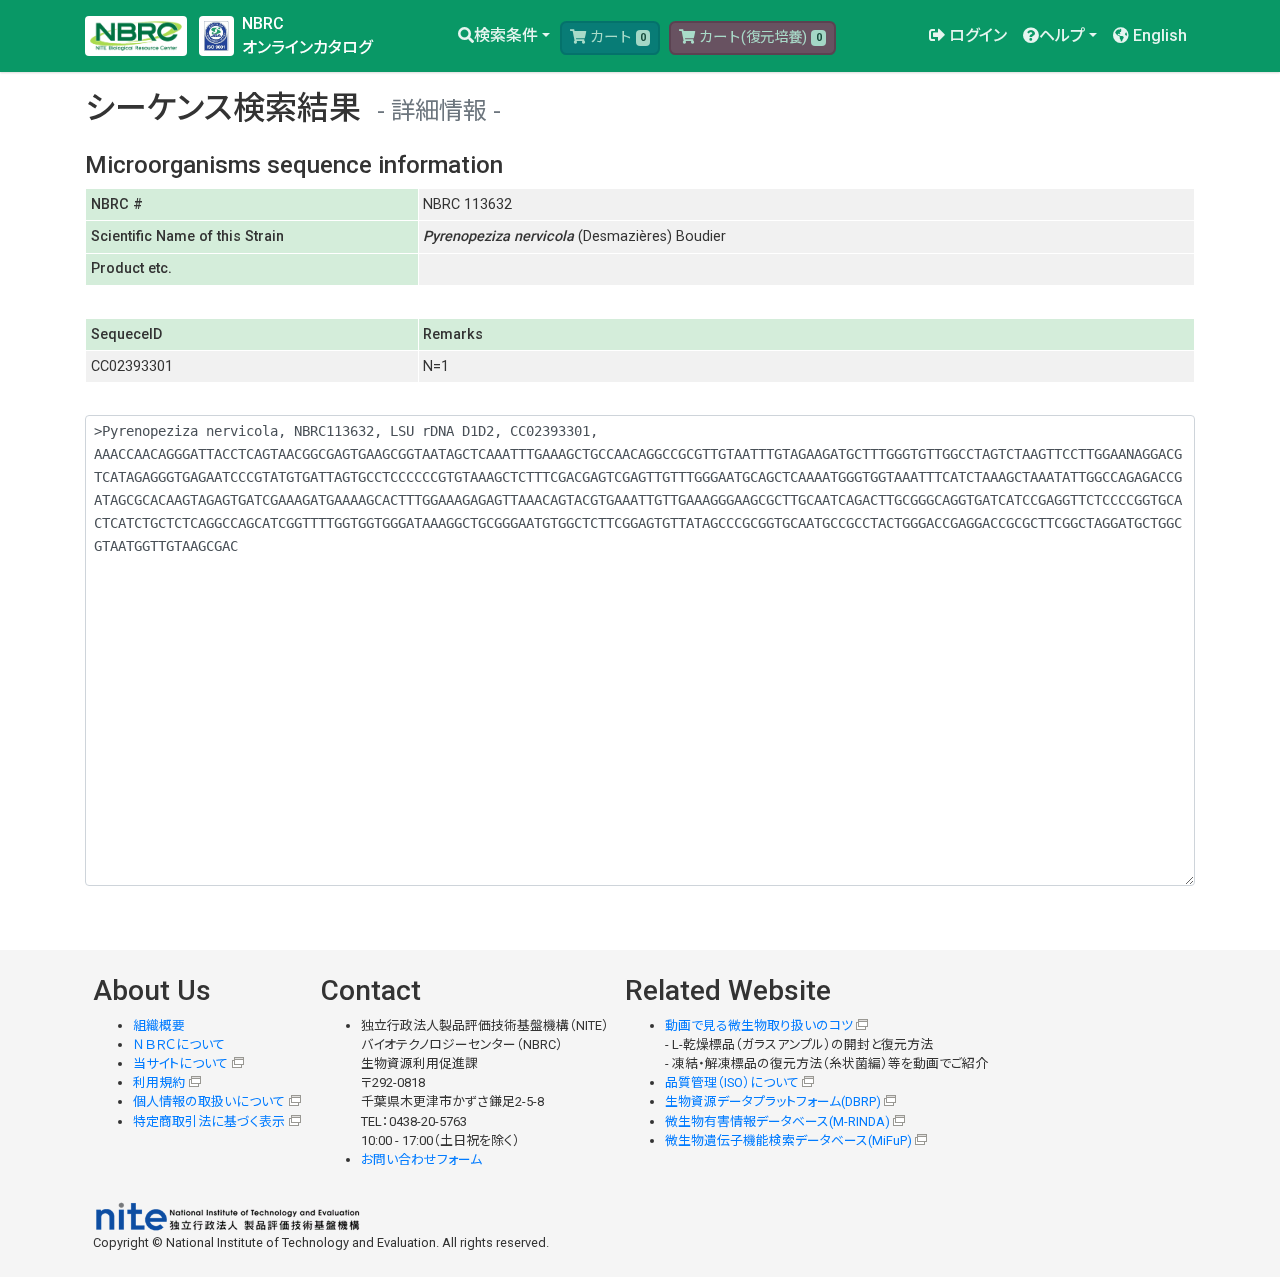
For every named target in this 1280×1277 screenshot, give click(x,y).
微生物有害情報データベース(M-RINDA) (777, 1121)
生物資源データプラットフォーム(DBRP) (773, 1101)
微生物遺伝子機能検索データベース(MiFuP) (788, 1140)
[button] (504, 36)
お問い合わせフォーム (421, 1159)
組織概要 (159, 1025)
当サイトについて (180, 1063)
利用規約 (159, 1082)
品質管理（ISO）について (732, 1082)
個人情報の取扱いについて (209, 1101)
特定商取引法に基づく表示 (209, 1121)
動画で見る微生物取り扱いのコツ (759, 1025)
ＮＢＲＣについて (179, 1044)
